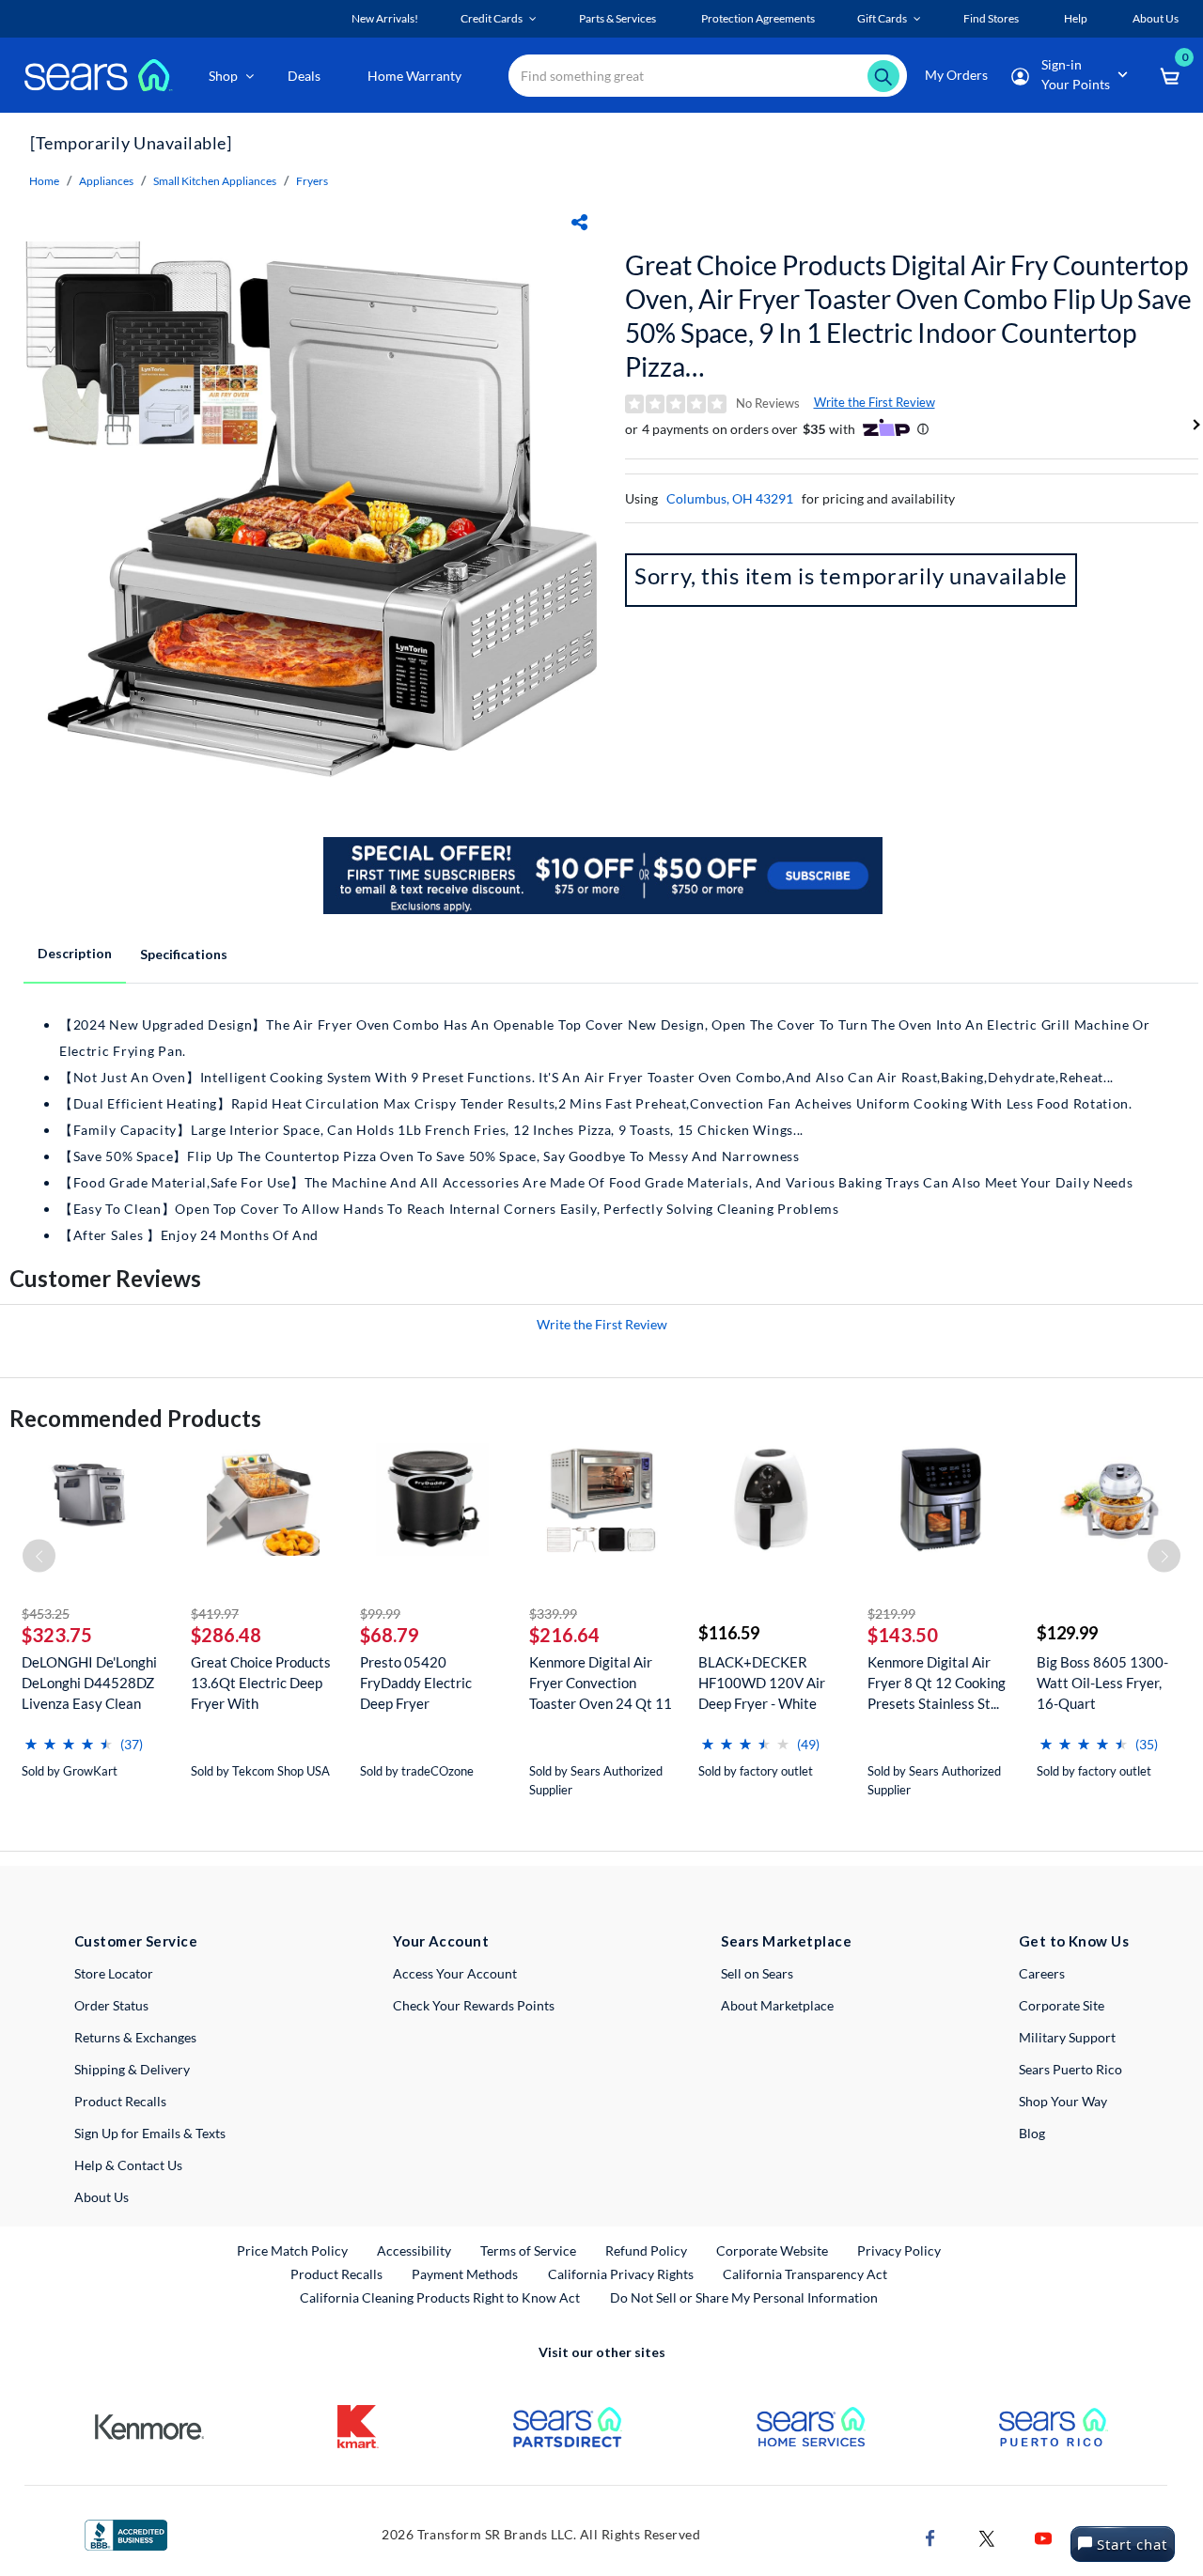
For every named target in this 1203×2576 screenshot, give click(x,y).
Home (44, 181)
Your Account (441, 1941)
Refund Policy (646, 2250)
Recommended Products (135, 1418)
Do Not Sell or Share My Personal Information (744, 2297)
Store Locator (114, 1973)
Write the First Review (875, 402)
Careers (1042, 1973)
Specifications (184, 954)
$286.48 (226, 1635)
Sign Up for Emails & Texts (150, 2133)
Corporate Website (773, 2250)
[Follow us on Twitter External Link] (987, 2537)
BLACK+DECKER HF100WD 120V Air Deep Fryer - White (762, 1683)
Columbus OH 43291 (730, 498)
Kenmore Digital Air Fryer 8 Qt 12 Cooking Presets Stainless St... (937, 1683)
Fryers (312, 181)
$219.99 (891, 1614)
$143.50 (903, 1635)
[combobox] (708, 76)
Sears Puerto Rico (1070, 2069)
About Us (102, 2197)
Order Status (111, 2005)
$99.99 (380, 1614)
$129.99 (1067, 1633)
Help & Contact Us (128, 2165)
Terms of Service (528, 2250)
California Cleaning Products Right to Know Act (440, 2297)
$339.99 (553, 1614)
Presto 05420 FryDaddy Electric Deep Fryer (416, 1683)
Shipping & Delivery (132, 2069)
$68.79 (390, 1635)
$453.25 (46, 1614)
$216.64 (564, 1635)
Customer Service (136, 1941)
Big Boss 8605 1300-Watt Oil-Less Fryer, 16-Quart (1102, 1683)
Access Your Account (455, 1973)
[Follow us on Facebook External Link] (930, 2537)
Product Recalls (120, 2101)
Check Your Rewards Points (474, 2005)
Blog (1032, 2133)
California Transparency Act (805, 2274)
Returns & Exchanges (135, 2037)
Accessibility (414, 2250)
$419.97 (215, 1614)
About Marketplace (777, 2005)
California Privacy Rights (621, 2274)
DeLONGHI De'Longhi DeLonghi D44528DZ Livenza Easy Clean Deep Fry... (89, 1683)
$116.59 (729, 1633)
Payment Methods (465, 2274)
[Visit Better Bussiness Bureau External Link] (126, 2533)
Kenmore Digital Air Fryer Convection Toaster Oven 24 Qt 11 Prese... (601, 1683)
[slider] (69, 1737)
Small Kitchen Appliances (215, 181)
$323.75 (57, 1635)
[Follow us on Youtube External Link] (1043, 2537)
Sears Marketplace (786, 1941)
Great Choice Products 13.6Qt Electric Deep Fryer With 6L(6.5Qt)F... (261, 1683)
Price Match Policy (292, 2250)
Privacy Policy (899, 2250)
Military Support (1067, 2037)
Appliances (106, 181)
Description (75, 953)
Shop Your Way (1063, 2101)
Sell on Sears (757, 1973)
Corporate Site (1062, 2005)
